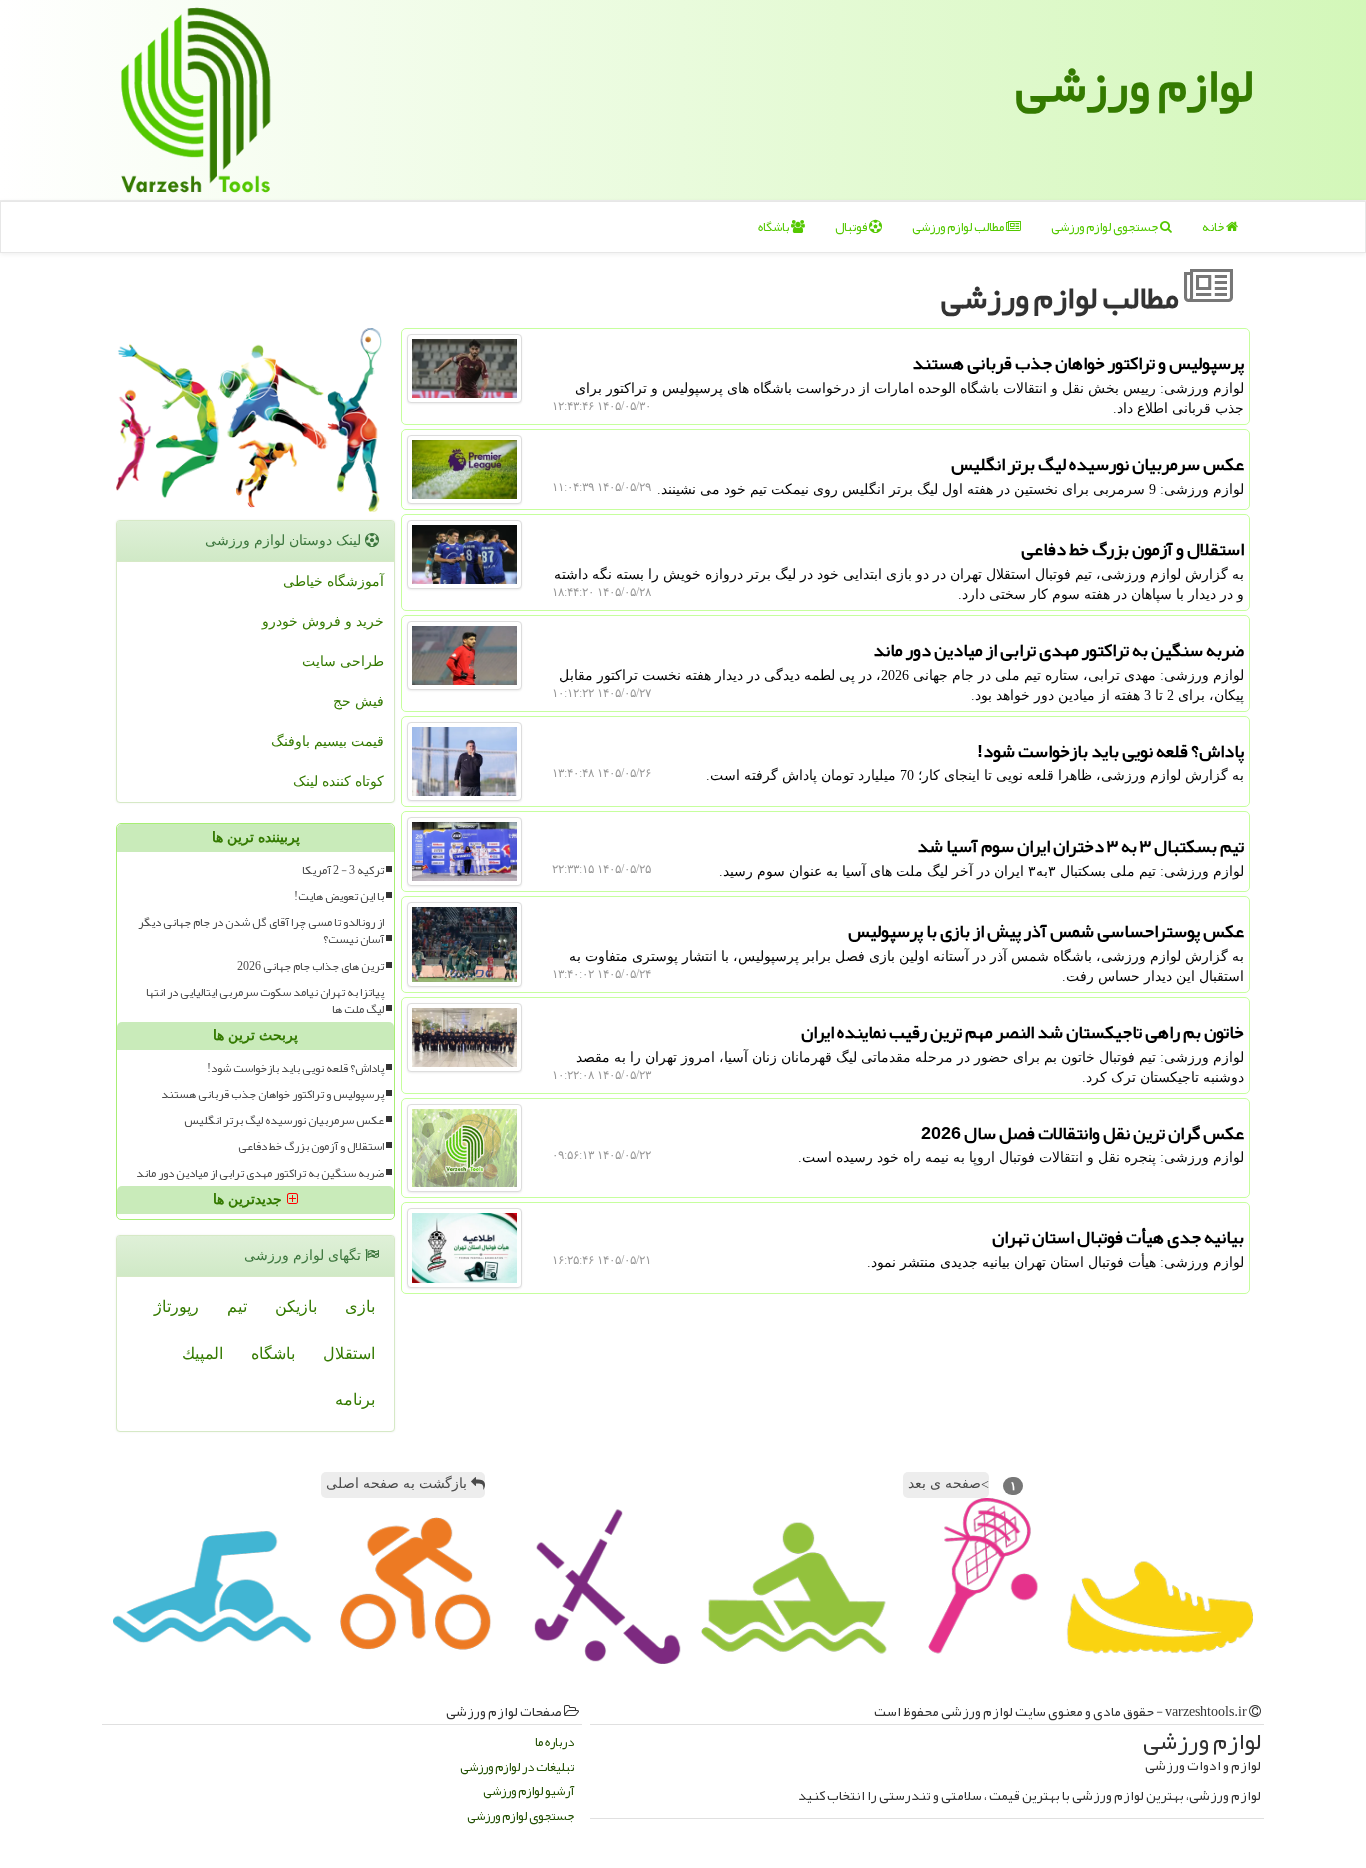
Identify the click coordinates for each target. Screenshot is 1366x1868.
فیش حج (358, 701)
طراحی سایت (343, 661)
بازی (360, 1306)
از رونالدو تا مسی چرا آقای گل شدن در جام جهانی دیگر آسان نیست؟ (261, 931)
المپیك (202, 1353)
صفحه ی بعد (948, 1484)
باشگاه (774, 227)
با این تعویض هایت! (339, 896)
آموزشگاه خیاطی (333, 581)
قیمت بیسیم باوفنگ (327, 741)
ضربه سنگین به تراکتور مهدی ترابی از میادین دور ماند (260, 1173)
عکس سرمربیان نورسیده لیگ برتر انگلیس (284, 1120)
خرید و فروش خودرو (323, 621)
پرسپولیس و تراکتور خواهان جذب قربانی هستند (272, 1094)
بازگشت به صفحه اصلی (398, 1483)
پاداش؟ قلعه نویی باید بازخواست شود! (295, 1068)
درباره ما (554, 1742)
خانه (1214, 227)
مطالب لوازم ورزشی (959, 227)
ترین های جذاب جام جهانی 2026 (310, 966)
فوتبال (852, 227)
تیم (237, 1306)
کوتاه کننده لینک (338, 781)
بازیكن (296, 1306)
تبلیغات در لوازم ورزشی (517, 1767)
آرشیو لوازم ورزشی (528, 1791)
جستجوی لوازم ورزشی (1105, 227)
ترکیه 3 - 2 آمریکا (343, 870)
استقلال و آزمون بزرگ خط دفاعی (311, 1146)
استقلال (349, 1353)
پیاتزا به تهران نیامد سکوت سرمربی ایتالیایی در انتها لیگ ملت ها (265, 1001)
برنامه (355, 1399)
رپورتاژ (176, 1306)
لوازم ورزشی (1134, 85)
